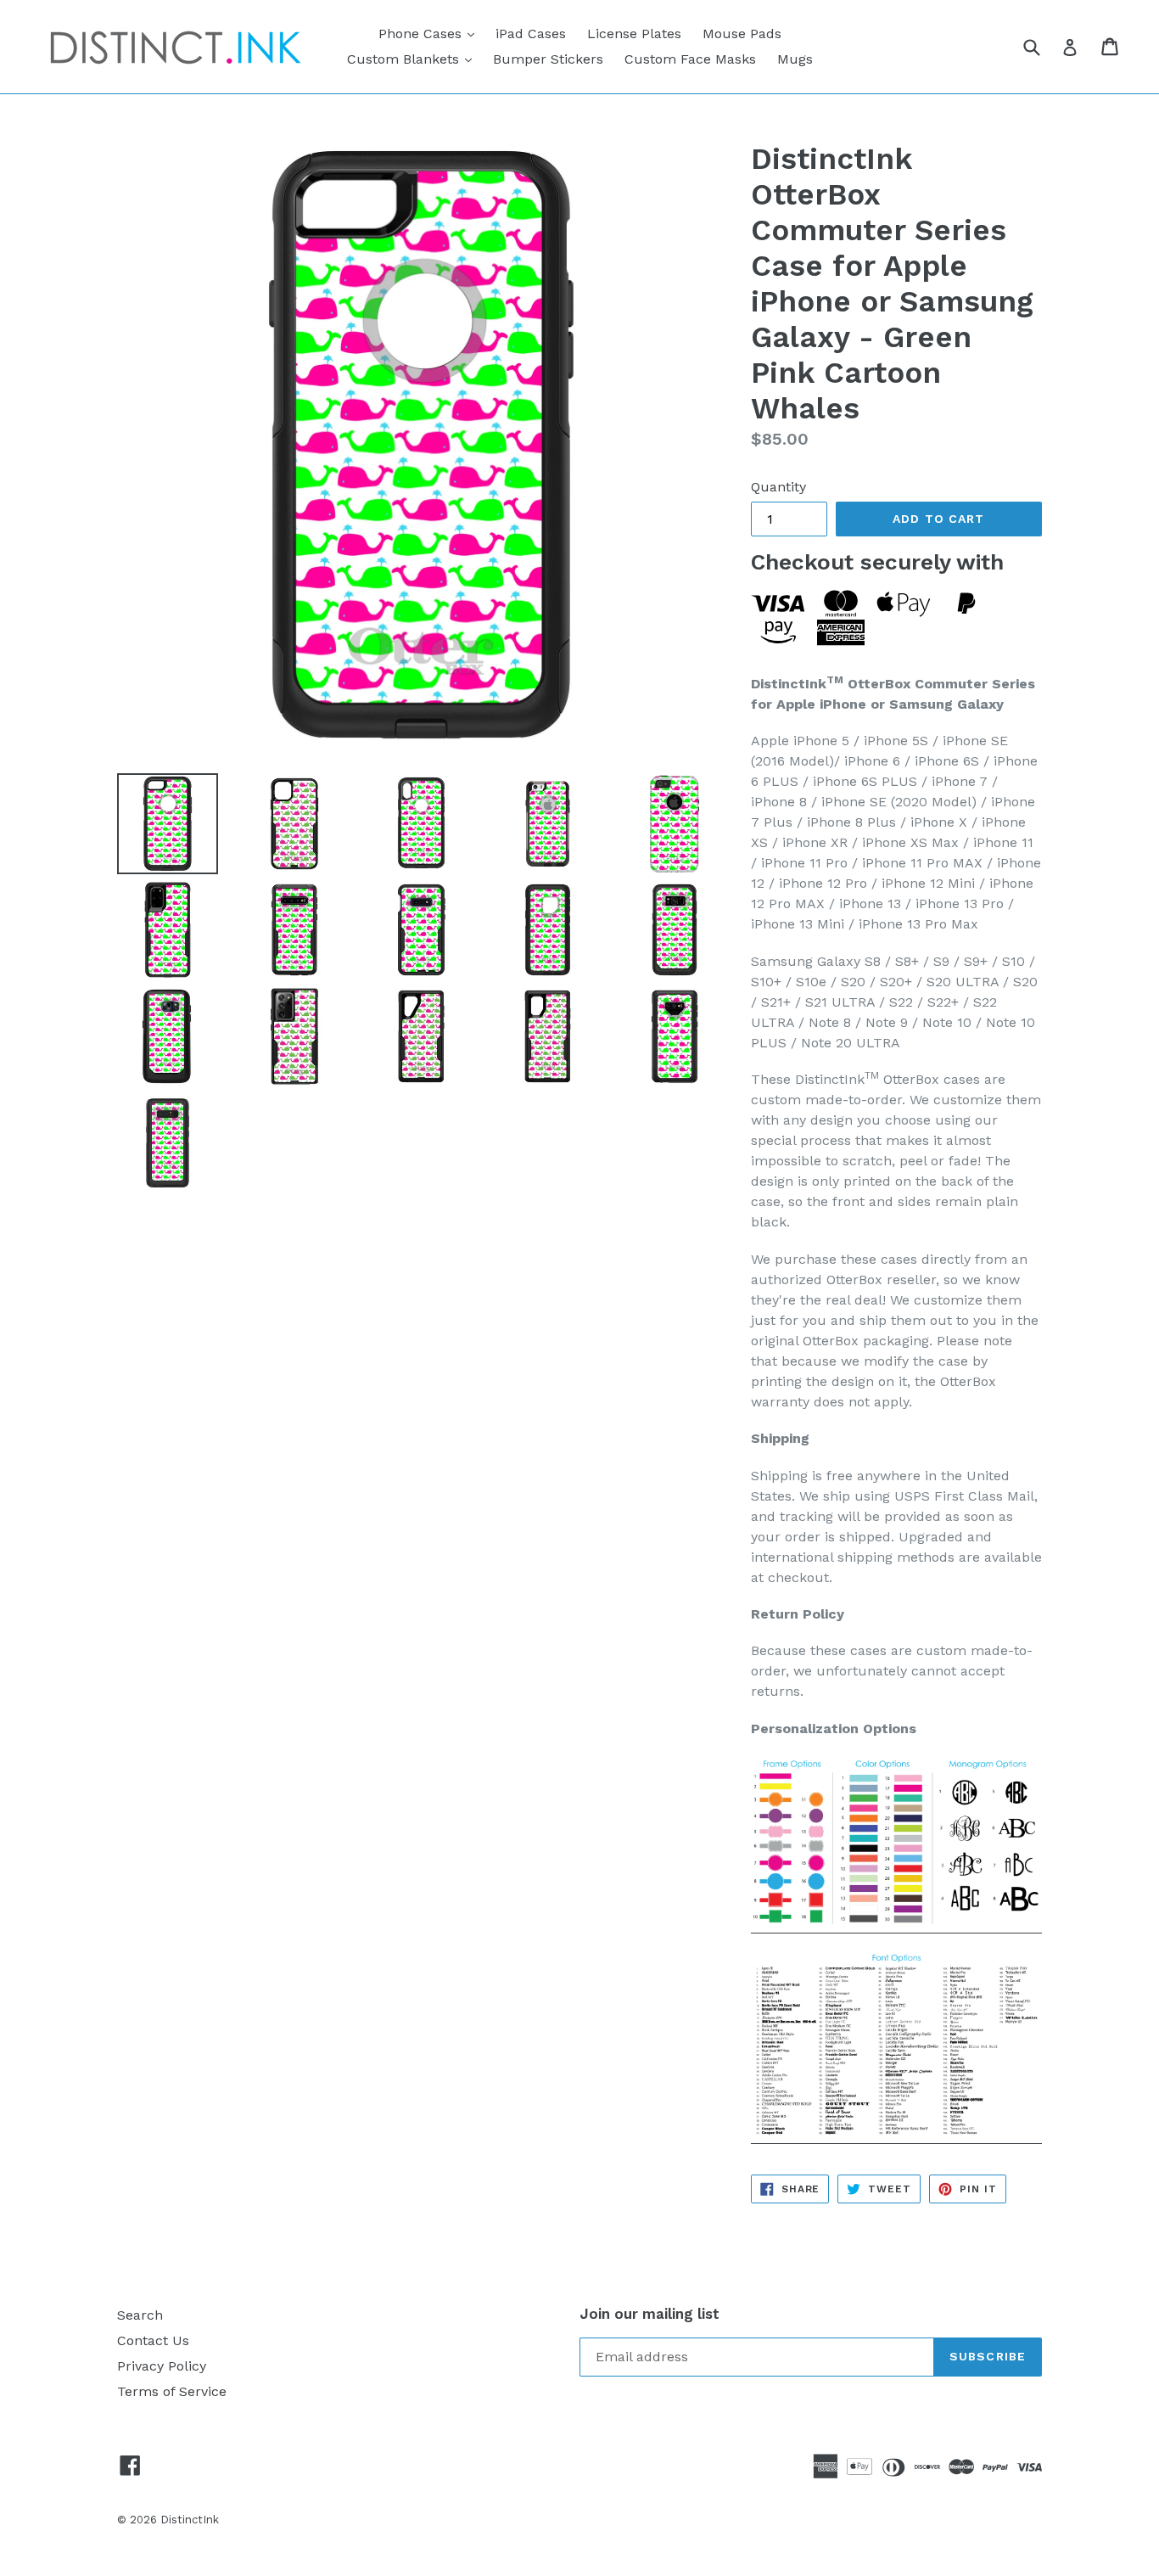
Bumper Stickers (548, 59)
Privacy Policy (162, 2366)
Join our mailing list (649, 2314)
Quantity (778, 487)
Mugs (795, 59)
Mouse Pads (742, 34)
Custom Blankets (414, 59)
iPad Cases (531, 34)
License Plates (634, 34)
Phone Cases (431, 33)
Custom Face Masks (690, 59)
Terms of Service (172, 2391)
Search (140, 2315)
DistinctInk (190, 2520)
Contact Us (153, 2340)
